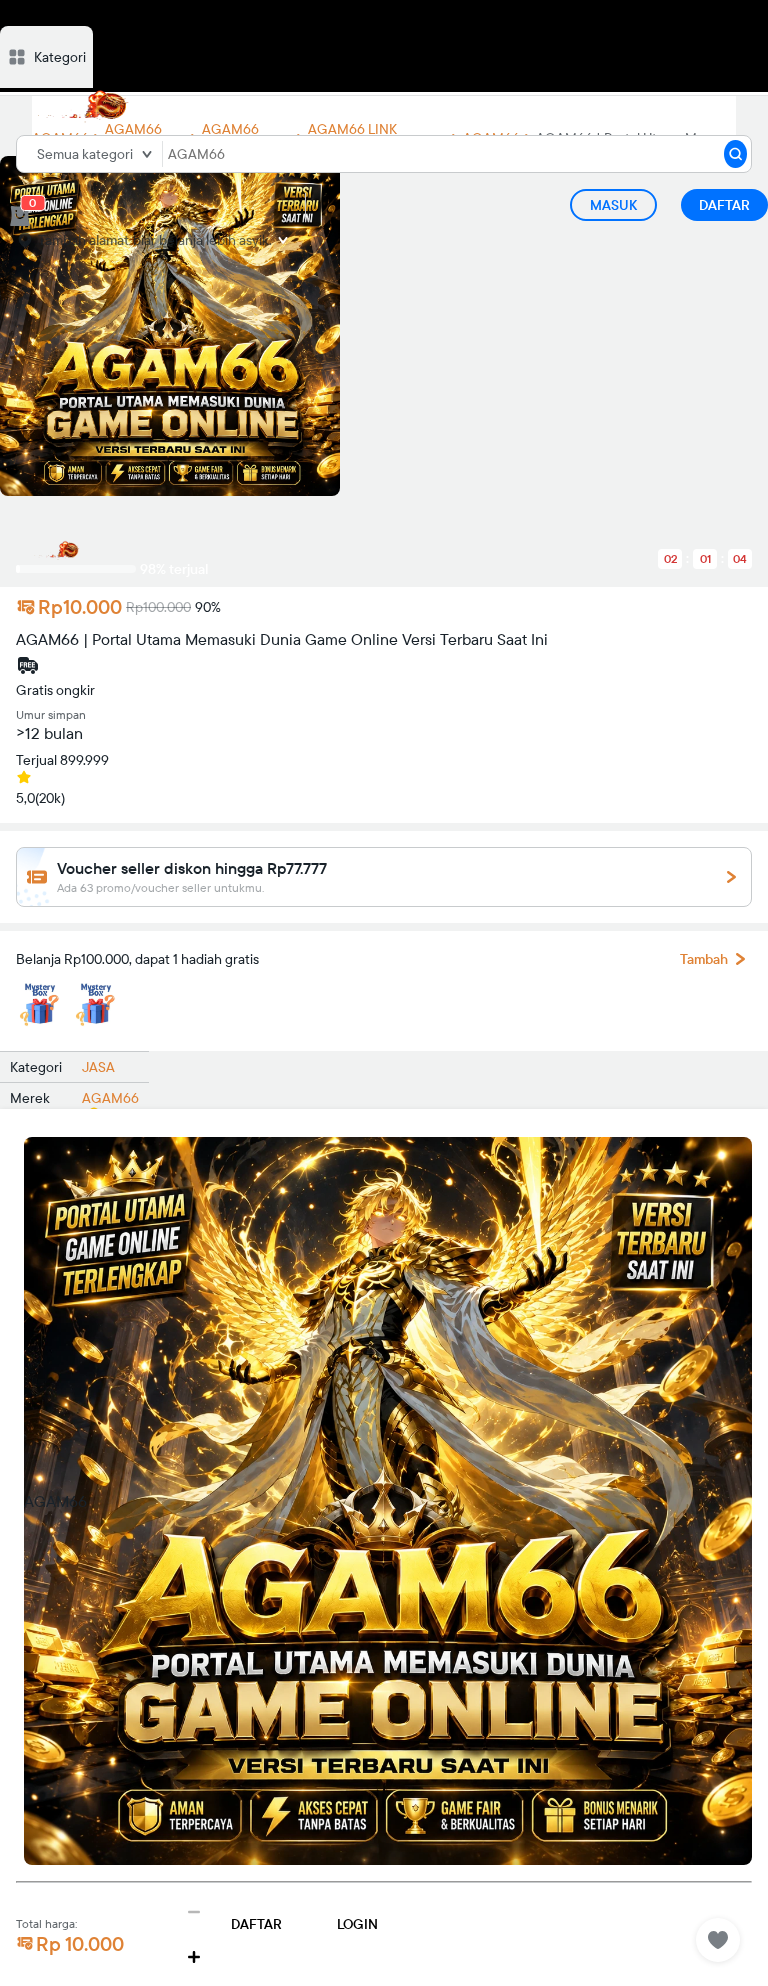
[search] (735, 154)
